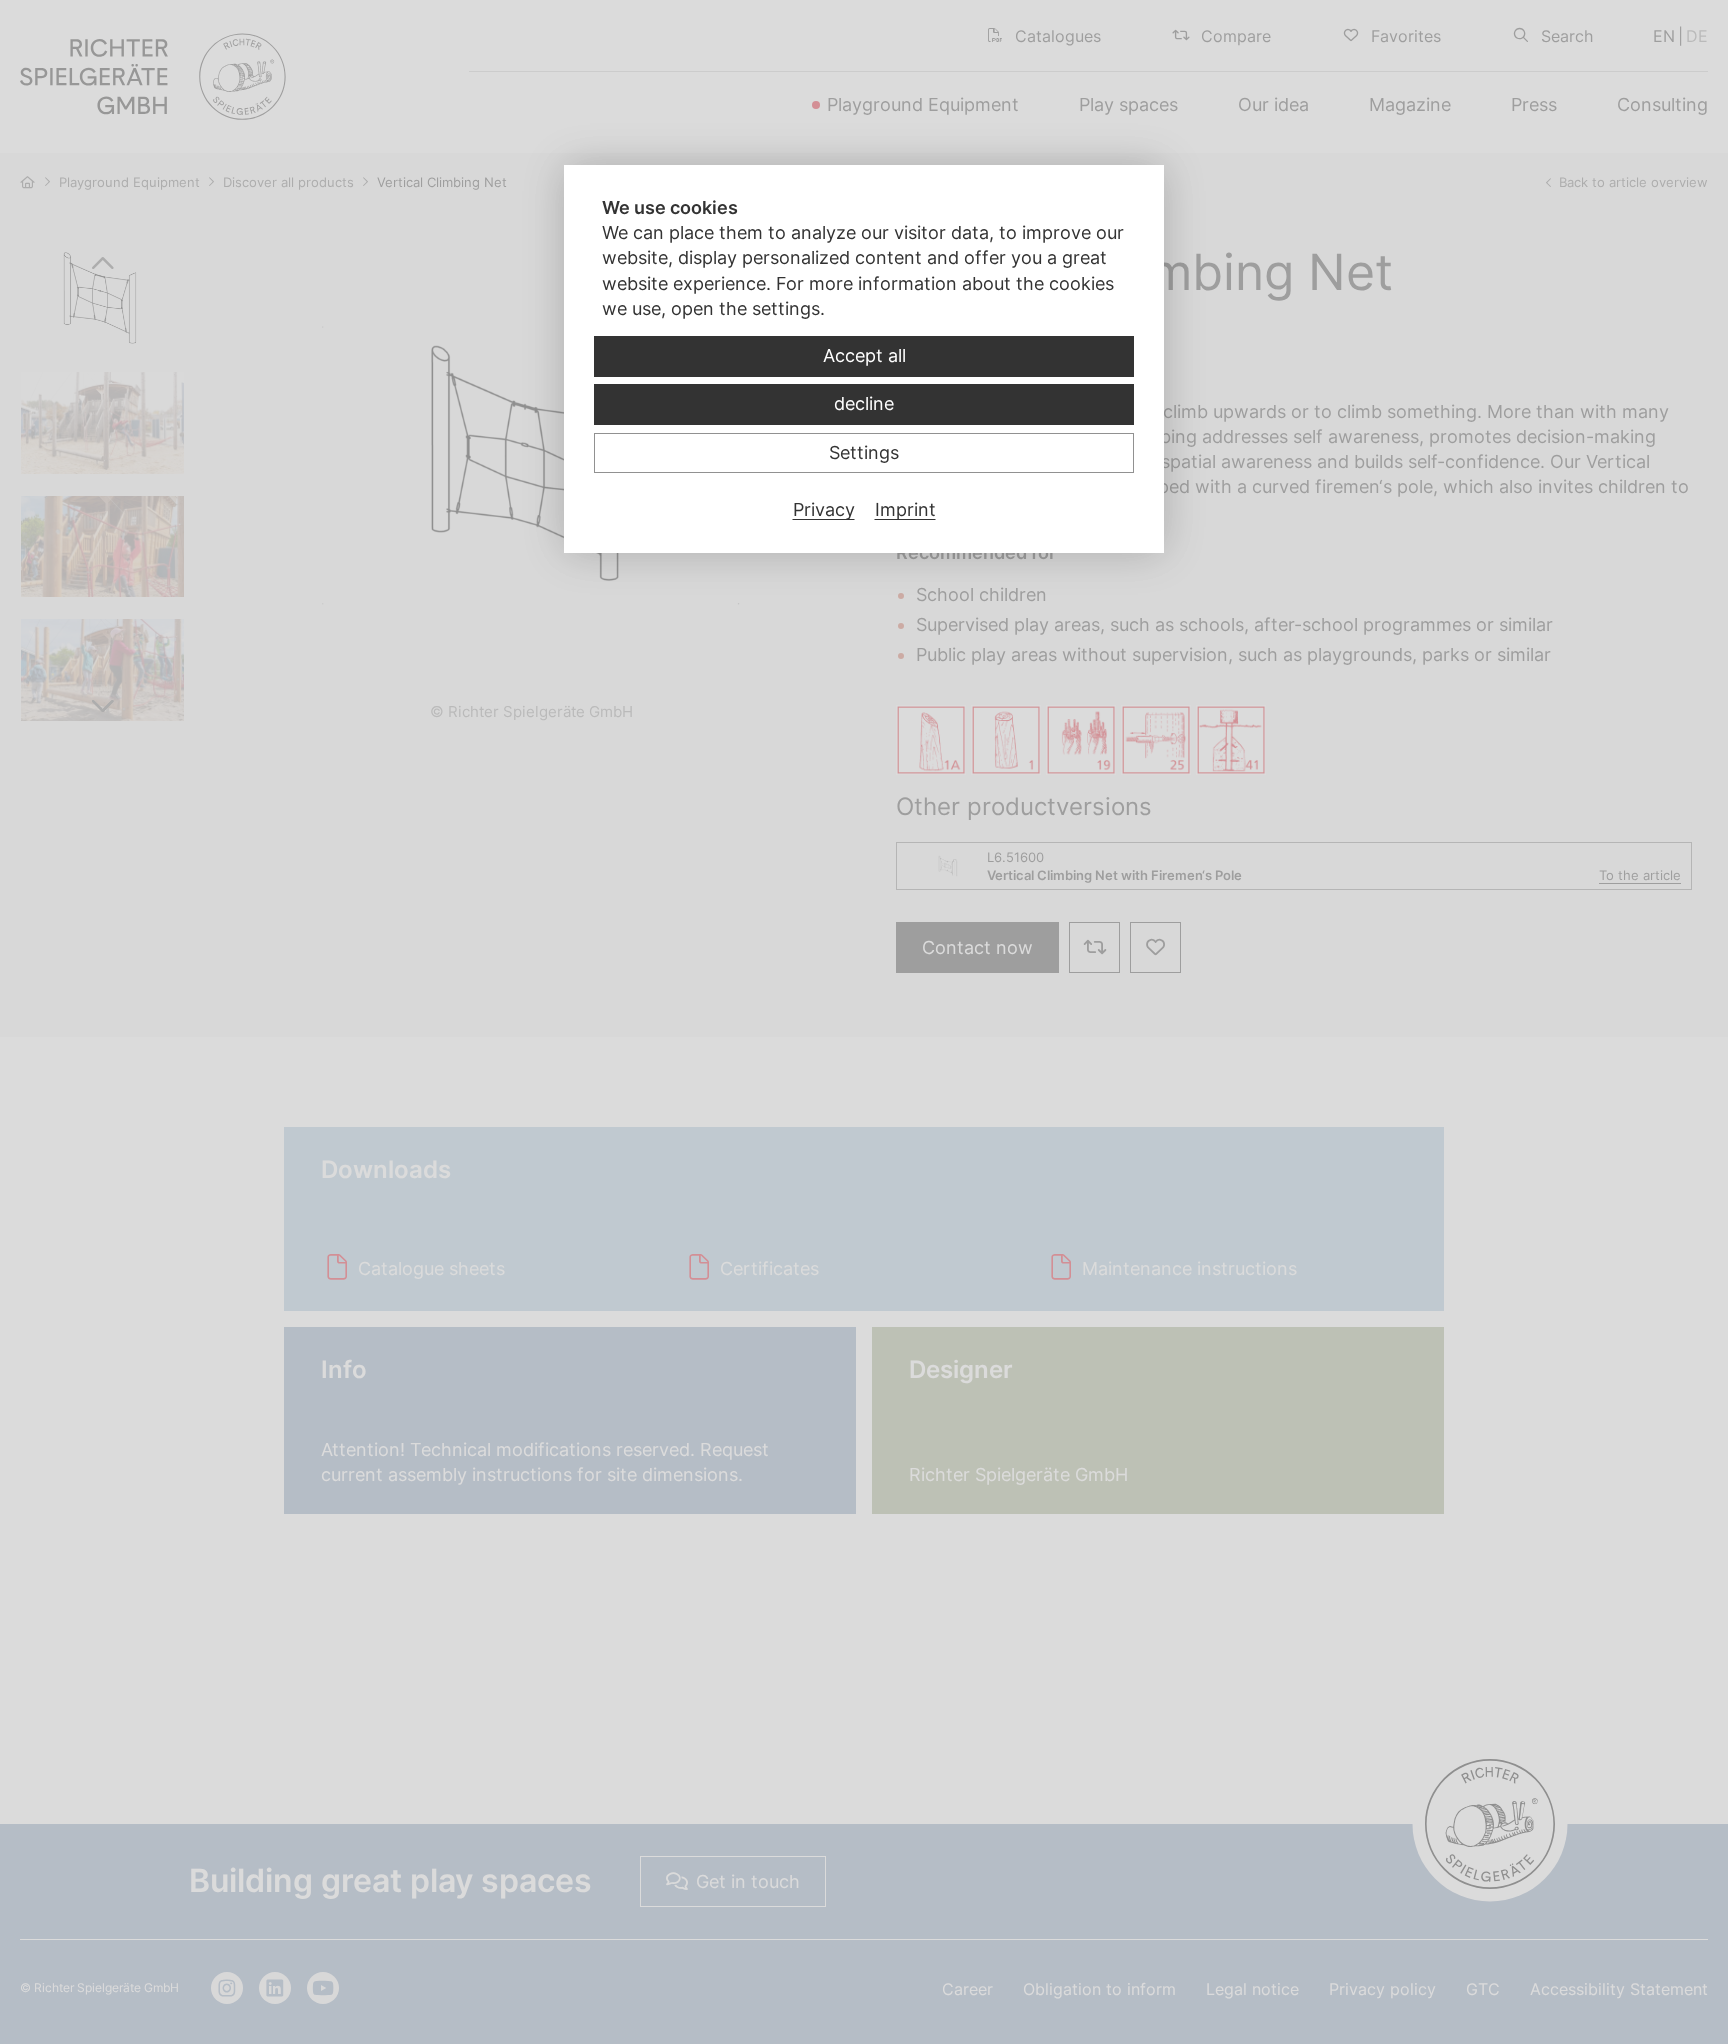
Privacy (824, 509)
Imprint (905, 509)
